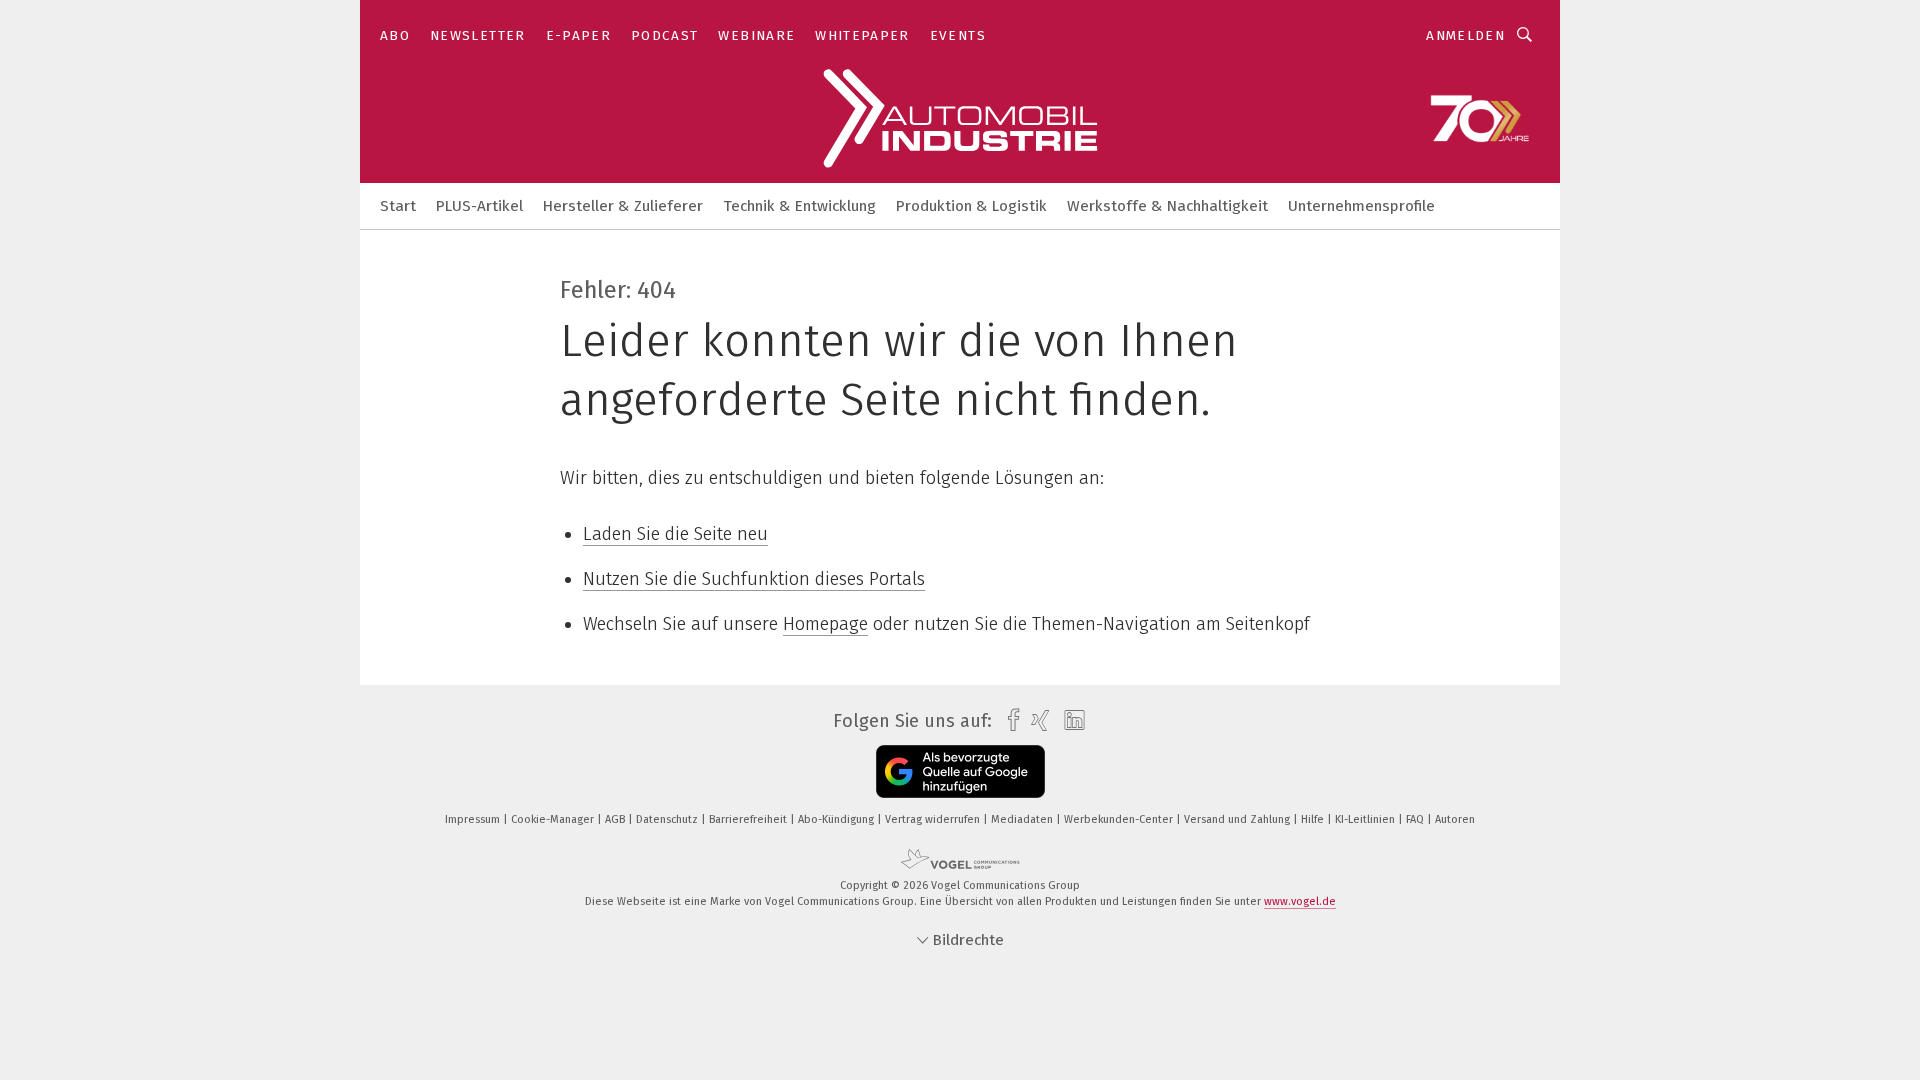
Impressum (474, 819)
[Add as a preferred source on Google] (960, 771)
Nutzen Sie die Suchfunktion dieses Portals (754, 579)
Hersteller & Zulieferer (623, 206)
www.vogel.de (1300, 901)
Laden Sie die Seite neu (675, 534)
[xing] (1035, 720)
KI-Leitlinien (1366, 819)
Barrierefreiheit (749, 819)
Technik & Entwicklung (799, 206)
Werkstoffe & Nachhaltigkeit (1167, 206)
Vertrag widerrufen (934, 819)
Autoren (1455, 819)
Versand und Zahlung (1238, 819)
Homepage (825, 624)
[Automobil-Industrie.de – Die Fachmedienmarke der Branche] (398, 204)
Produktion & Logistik (971, 206)
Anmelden (1465, 35)
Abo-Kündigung (837, 819)
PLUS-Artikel (479, 206)
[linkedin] (1069, 721)
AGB (616, 819)
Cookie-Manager (554, 819)
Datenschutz (668, 819)
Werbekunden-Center (1120, 819)
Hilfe (1314, 819)
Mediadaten (1023, 819)
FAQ (1416, 819)
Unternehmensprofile (1361, 206)
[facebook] (1008, 720)
